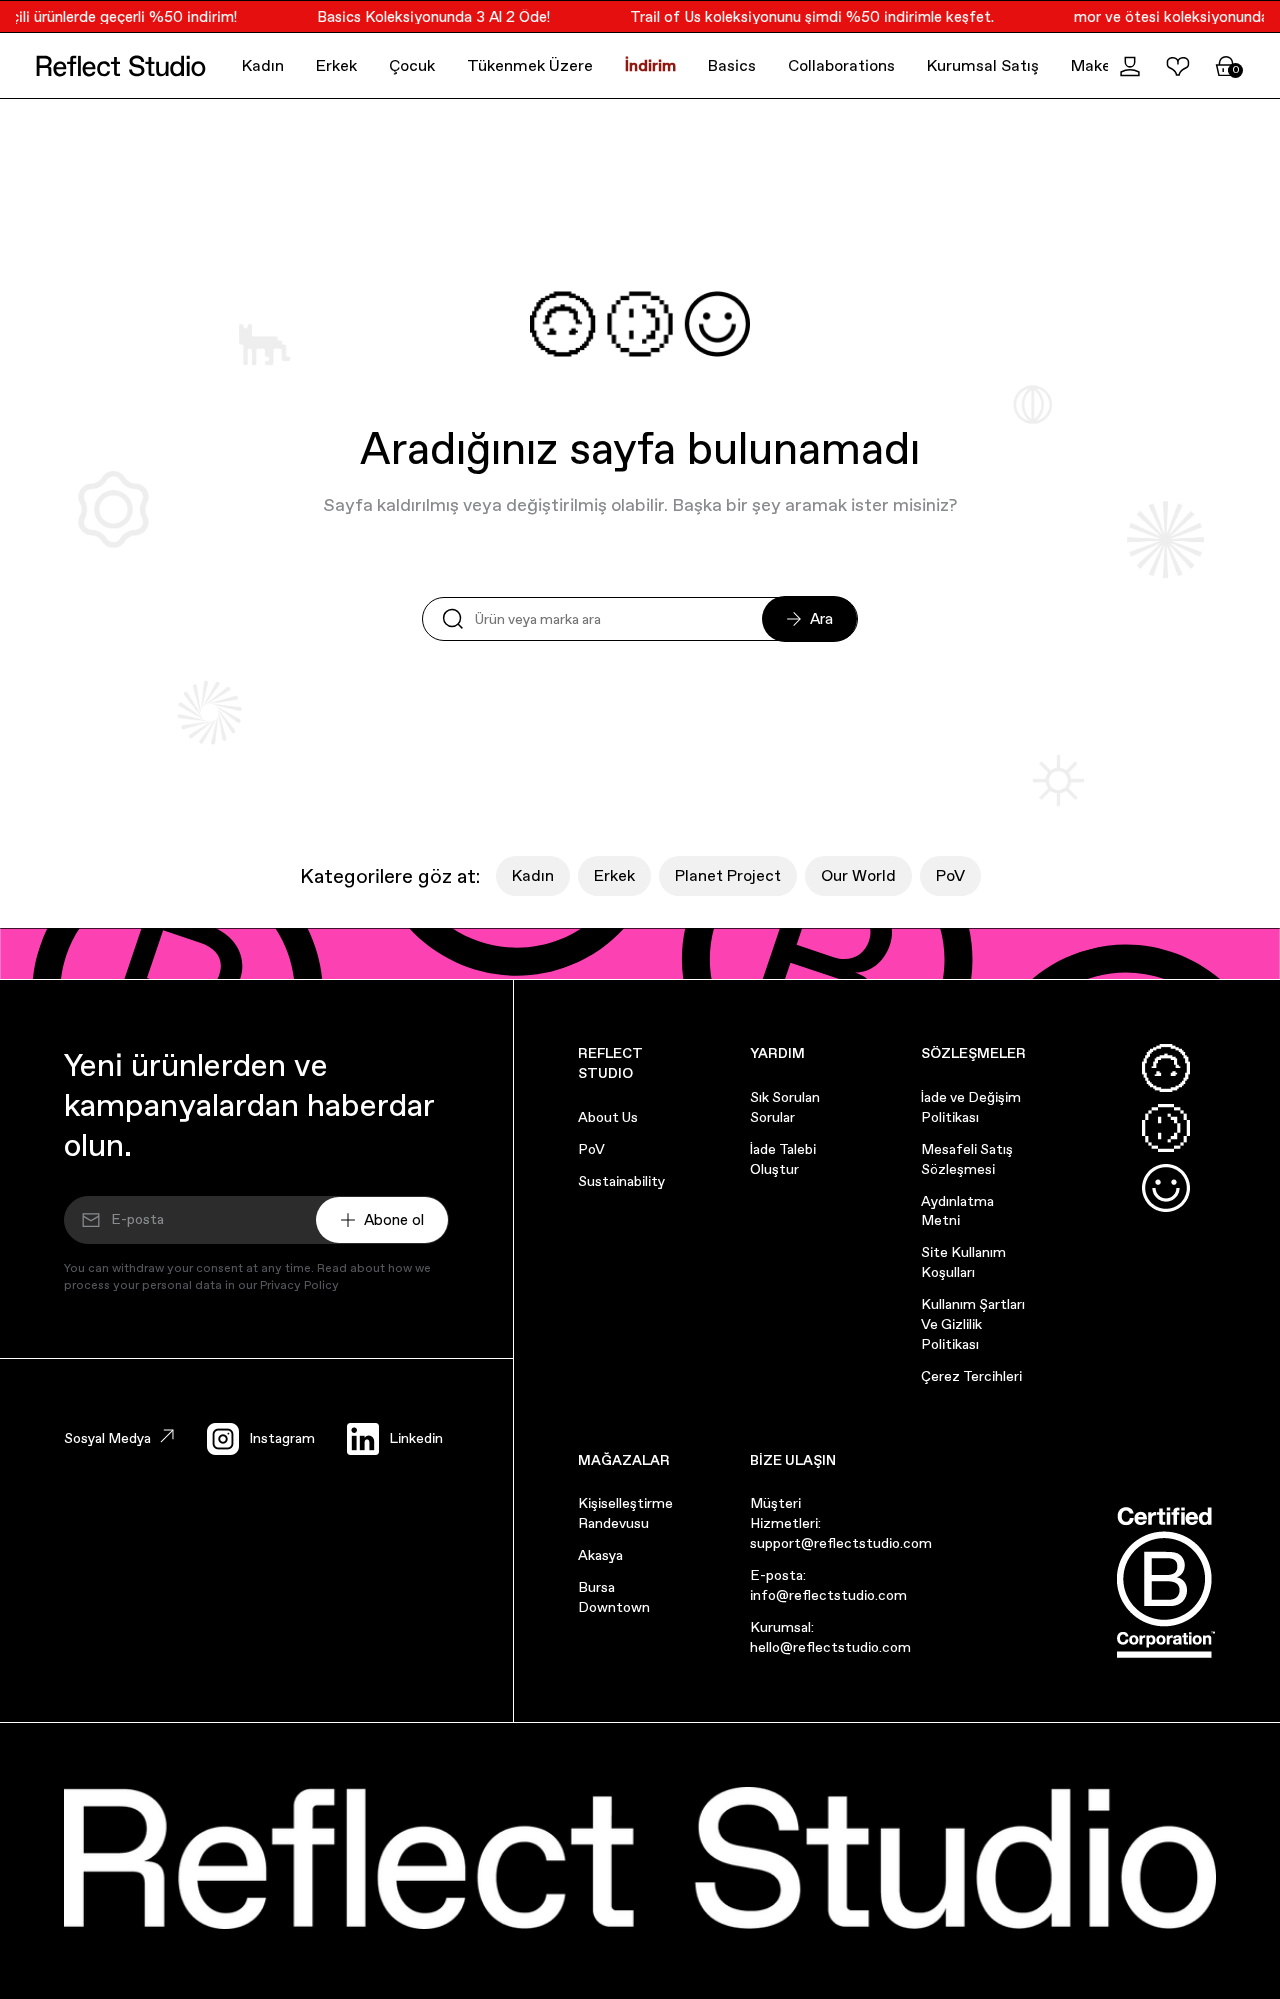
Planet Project (728, 875)
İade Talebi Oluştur (783, 1159)
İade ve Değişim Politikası (971, 1107)
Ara (821, 618)
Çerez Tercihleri (971, 1376)
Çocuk (412, 65)
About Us (608, 1117)
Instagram (282, 1438)
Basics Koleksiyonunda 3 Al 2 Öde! (422, 16)
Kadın (263, 65)
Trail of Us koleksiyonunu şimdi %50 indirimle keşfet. (801, 16)
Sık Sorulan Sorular (785, 1107)
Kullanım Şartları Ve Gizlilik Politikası (973, 1324)
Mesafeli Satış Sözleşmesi (967, 1159)
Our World (858, 875)
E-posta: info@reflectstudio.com (828, 1585)
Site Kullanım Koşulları (963, 1262)
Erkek (336, 65)
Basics (732, 65)
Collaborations (841, 65)
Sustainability (621, 1181)
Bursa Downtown (614, 1597)
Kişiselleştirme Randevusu (625, 1513)
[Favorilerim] (1178, 66)
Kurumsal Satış (983, 65)
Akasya (600, 1555)
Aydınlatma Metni (957, 1211)
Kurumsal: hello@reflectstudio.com (830, 1637)
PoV (950, 875)
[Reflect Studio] (121, 66)
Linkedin (416, 1438)
